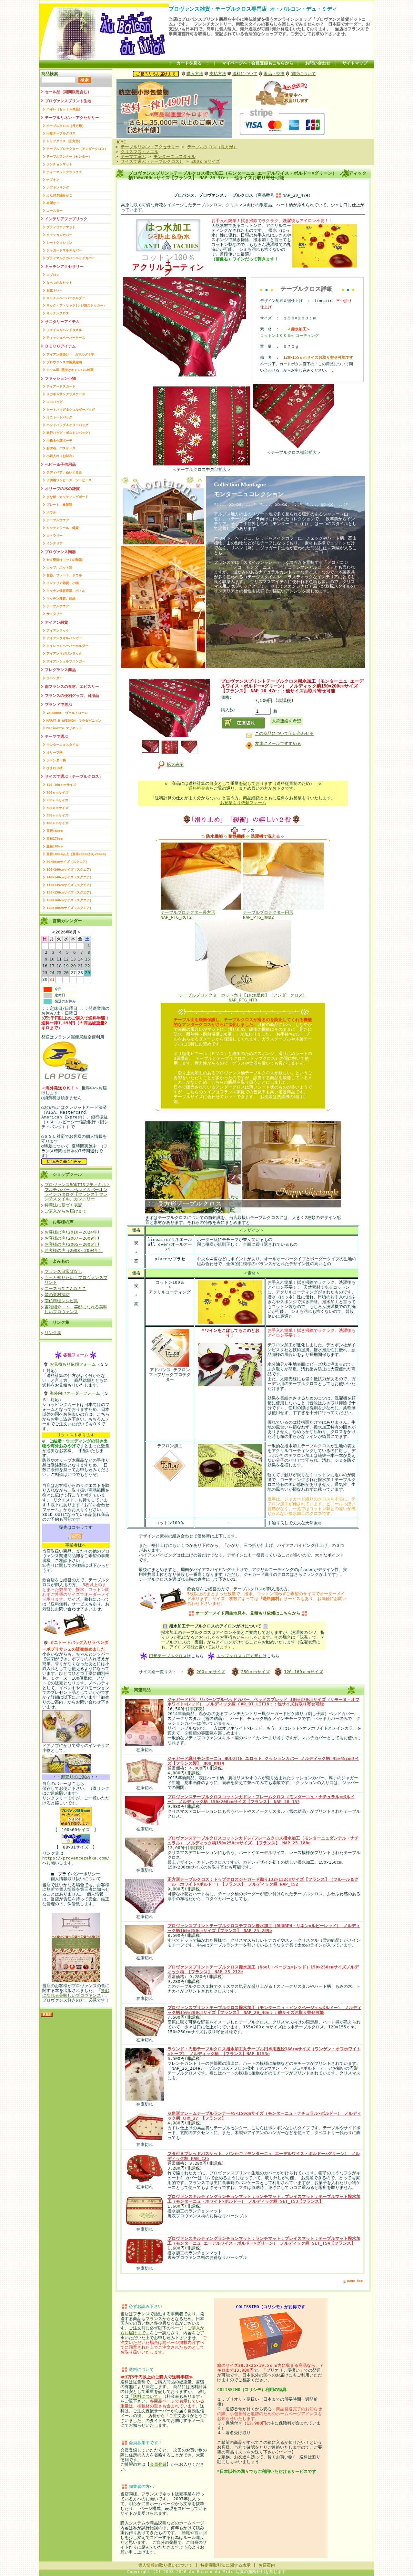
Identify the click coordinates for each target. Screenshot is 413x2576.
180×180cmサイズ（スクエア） (70, 908)
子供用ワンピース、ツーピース (69, 480)
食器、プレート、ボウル (64, 575)
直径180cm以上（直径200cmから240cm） (77, 854)
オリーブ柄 (55, 752)
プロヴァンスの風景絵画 (64, 362)
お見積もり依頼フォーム (73, 1364)
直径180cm (55, 846)
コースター (55, 211)
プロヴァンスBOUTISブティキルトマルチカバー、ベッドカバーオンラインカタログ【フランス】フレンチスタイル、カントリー (77, 1192)
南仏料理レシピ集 (61, 1301)
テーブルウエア (58, 520)
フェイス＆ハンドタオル (64, 330)
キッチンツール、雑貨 (63, 528)
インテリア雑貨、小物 (63, 583)
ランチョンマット (59, 164)
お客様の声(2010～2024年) (72, 1232)
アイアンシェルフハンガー (66, 661)
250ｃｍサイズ (57, 800)
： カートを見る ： (189, 63)
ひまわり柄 (55, 768)
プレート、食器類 (59, 505)
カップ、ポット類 (59, 567)
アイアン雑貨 (56, 622)
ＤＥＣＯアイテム (60, 346)
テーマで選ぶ (56, 737)
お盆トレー (55, 290)
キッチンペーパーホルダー (66, 298)
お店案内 (267, 2565)
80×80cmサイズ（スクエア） (68, 862)
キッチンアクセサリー (64, 267)
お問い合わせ (318, 63)
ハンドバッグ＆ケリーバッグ (67, 425)
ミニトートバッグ (59, 417)
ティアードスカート (61, 386)
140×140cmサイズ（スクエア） (70, 877)
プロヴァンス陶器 (60, 552)
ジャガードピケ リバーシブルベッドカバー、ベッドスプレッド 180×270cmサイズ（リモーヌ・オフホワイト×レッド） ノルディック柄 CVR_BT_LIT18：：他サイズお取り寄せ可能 (263, 1702)
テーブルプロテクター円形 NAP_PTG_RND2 (268, 915)
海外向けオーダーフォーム (75, 1393)
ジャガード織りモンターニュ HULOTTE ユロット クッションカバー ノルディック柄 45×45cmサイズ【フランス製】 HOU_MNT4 (263, 1761)
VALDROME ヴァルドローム (67, 713)
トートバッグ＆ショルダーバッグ (71, 410)
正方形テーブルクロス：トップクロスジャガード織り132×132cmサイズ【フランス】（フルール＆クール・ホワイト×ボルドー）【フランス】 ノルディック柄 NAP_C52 (263, 1882)
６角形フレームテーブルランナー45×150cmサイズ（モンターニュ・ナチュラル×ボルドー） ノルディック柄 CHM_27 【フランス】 (264, 2116)
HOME (121, 142)
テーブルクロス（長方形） (66, 126)
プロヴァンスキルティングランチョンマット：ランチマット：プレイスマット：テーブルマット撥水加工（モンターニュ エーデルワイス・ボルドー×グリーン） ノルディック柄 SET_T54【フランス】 (264, 2241)
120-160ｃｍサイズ (61, 785)
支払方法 (218, 74)
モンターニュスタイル (63, 745)
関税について (303, 74)
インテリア (55, 543)
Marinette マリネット (64, 728)
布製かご (53, 203)
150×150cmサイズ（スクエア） (70, 892)
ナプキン (53, 180)
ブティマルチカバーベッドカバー (71, 258)
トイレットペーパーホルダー (67, 646)
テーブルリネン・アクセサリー (72, 118)
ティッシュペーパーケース (66, 338)
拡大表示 (175, 764)
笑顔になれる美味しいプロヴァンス (76, 1993)
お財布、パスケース (61, 448)
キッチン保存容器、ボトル (66, 591)
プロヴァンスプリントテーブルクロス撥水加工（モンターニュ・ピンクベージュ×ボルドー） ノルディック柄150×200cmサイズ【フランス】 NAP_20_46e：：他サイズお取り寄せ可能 (264, 2010)
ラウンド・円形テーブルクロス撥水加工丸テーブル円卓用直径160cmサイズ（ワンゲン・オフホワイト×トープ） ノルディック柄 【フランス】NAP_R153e (264, 2051)
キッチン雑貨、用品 (61, 598)
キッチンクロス (58, 313)
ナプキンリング (58, 187)
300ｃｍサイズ (57, 808)
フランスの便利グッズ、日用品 (72, 696)
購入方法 (195, 74)
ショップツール (67, 1174)
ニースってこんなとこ (65, 1288)
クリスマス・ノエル (140, 152)
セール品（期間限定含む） (68, 92)
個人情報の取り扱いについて (165, 2565)
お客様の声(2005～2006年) (72, 1244)
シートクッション (59, 243)
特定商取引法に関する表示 (226, 2565)
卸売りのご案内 (76, 1777)
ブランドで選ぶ (58, 705)
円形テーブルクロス (61, 133)
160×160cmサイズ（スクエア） (70, 900)
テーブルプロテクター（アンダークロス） (77, 149)
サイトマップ (355, 63)
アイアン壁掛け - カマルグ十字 (70, 354)
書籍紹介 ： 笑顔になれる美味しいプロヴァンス (76, 1309)
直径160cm (55, 831)
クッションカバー (59, 235)
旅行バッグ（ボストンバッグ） (69, 433)
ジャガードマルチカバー (64, 250)
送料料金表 (199, 788)
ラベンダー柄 (56, 760)
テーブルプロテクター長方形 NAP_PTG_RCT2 (188, 915)
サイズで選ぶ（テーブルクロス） (74, 776)
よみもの (61, 1261)
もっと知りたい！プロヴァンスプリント (76, 1280)
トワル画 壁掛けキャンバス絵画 (70, 370)
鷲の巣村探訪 (57, 1295)
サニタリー (55, 614)
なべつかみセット (59, 283)
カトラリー (55, 536)
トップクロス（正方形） (64, 141)
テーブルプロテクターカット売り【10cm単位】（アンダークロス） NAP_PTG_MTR (243, 998)
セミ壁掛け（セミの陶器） (66, 560)
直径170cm (55, 839)
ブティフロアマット (61, 227)
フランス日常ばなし (63, 1271)
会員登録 (158, 2464)
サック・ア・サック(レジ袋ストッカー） (76, 305)
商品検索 (50, 74)
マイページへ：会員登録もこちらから (258, 63)
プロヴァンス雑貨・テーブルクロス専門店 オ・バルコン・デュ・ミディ (253, 9)
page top (355, 2281)
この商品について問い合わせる (284, 733)
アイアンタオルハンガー (64, 638)
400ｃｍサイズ (57, 823)
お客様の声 (63, 1222)
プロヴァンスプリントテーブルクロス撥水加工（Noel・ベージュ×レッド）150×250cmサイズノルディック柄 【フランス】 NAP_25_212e (263, 1969)
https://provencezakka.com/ (76, 1858)
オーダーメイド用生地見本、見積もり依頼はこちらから (248, 1613)
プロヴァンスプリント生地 (68, 101)
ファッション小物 (60, 378)
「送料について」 (146, 2396)
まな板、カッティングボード (67, 497)
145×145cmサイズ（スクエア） (70, 885)
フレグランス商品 (60, 670)
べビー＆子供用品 (60, 464)
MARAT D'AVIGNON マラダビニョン (74, 721)
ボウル (51, 512)
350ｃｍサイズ (57, 815)
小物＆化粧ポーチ (59, 440)
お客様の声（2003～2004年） (74, 1250)
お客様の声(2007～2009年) (72, 1238)
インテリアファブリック (66, 219)
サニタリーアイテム (62, 322)
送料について (245, 74)
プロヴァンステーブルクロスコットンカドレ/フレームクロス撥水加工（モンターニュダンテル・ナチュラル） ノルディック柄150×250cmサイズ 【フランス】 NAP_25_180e (263, 1840)
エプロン (53, 275)
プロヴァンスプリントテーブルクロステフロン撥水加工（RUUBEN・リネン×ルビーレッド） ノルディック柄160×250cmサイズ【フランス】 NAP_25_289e (264, 1928)
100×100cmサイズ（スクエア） (70, 869)
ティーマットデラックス (64, 172)
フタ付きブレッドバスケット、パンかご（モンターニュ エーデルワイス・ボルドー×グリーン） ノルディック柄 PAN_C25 (264, 2156)
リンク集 (61, 1322)
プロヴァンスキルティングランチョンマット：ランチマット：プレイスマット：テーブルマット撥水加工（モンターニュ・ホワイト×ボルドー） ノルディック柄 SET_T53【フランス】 (264, 2199)
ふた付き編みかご (59, 195)
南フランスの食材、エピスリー (72, 687)
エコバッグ (55, 402)
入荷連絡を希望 (286, 721)
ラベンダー (55, 678)
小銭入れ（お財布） (61, 456)
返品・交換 (274, 74)
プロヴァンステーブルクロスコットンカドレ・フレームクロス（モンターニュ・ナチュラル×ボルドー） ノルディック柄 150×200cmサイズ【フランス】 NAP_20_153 (261, 1799)
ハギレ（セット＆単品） (64, 109)
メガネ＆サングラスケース (66, 394)
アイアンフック (58, 631)
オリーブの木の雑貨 (62, 489)
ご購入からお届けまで (65, 1211)
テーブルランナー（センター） (69, 156)
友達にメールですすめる (278, 743)
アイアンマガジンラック (64, 654)
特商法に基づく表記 (63, 1205)
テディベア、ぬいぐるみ (64, 472)
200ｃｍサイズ (57, 792)
